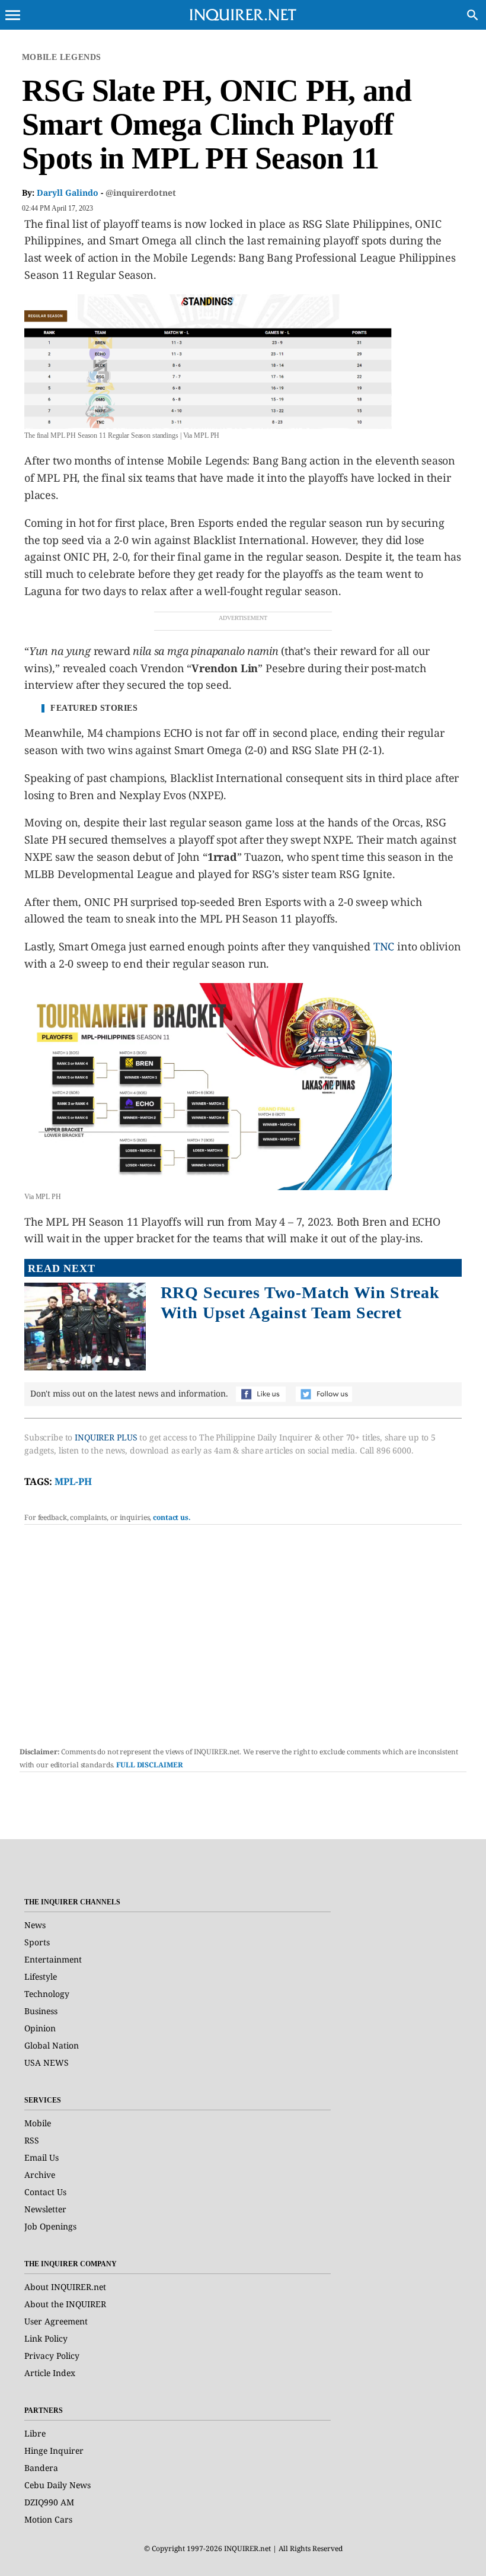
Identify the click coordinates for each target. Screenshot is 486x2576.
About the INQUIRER (65, 2304)
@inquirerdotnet (141, 193)
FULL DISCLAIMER (149, 1765)
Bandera (41, 2468)
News (35, 1925)
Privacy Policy (52, 2356)
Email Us (41, 2157)
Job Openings (50, 2226)
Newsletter (45, 2209)
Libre (35, 2433)
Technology (47, 1994)
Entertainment (53, 1959)
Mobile (38, 2123)
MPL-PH (73, 1481)
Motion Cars (48, 2519)
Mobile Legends (62, 57)
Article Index (50, 2373)
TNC (384, 946)
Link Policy (46, 2338)
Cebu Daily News (57, 2485)
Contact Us (45, 2192)
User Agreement (56, 2321)
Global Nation (52, 2045)
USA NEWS (47, 2063)
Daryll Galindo (68, 193)
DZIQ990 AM (49, 2502)
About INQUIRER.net (65, 2287)
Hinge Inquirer (54, 2451)
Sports (37, 1942)
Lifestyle (41, 1976)
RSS (32, 2140)
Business (41, 2011)
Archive (40, 2175)
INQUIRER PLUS (106, 1437)
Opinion (40, 2028)
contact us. (172, 1517)
